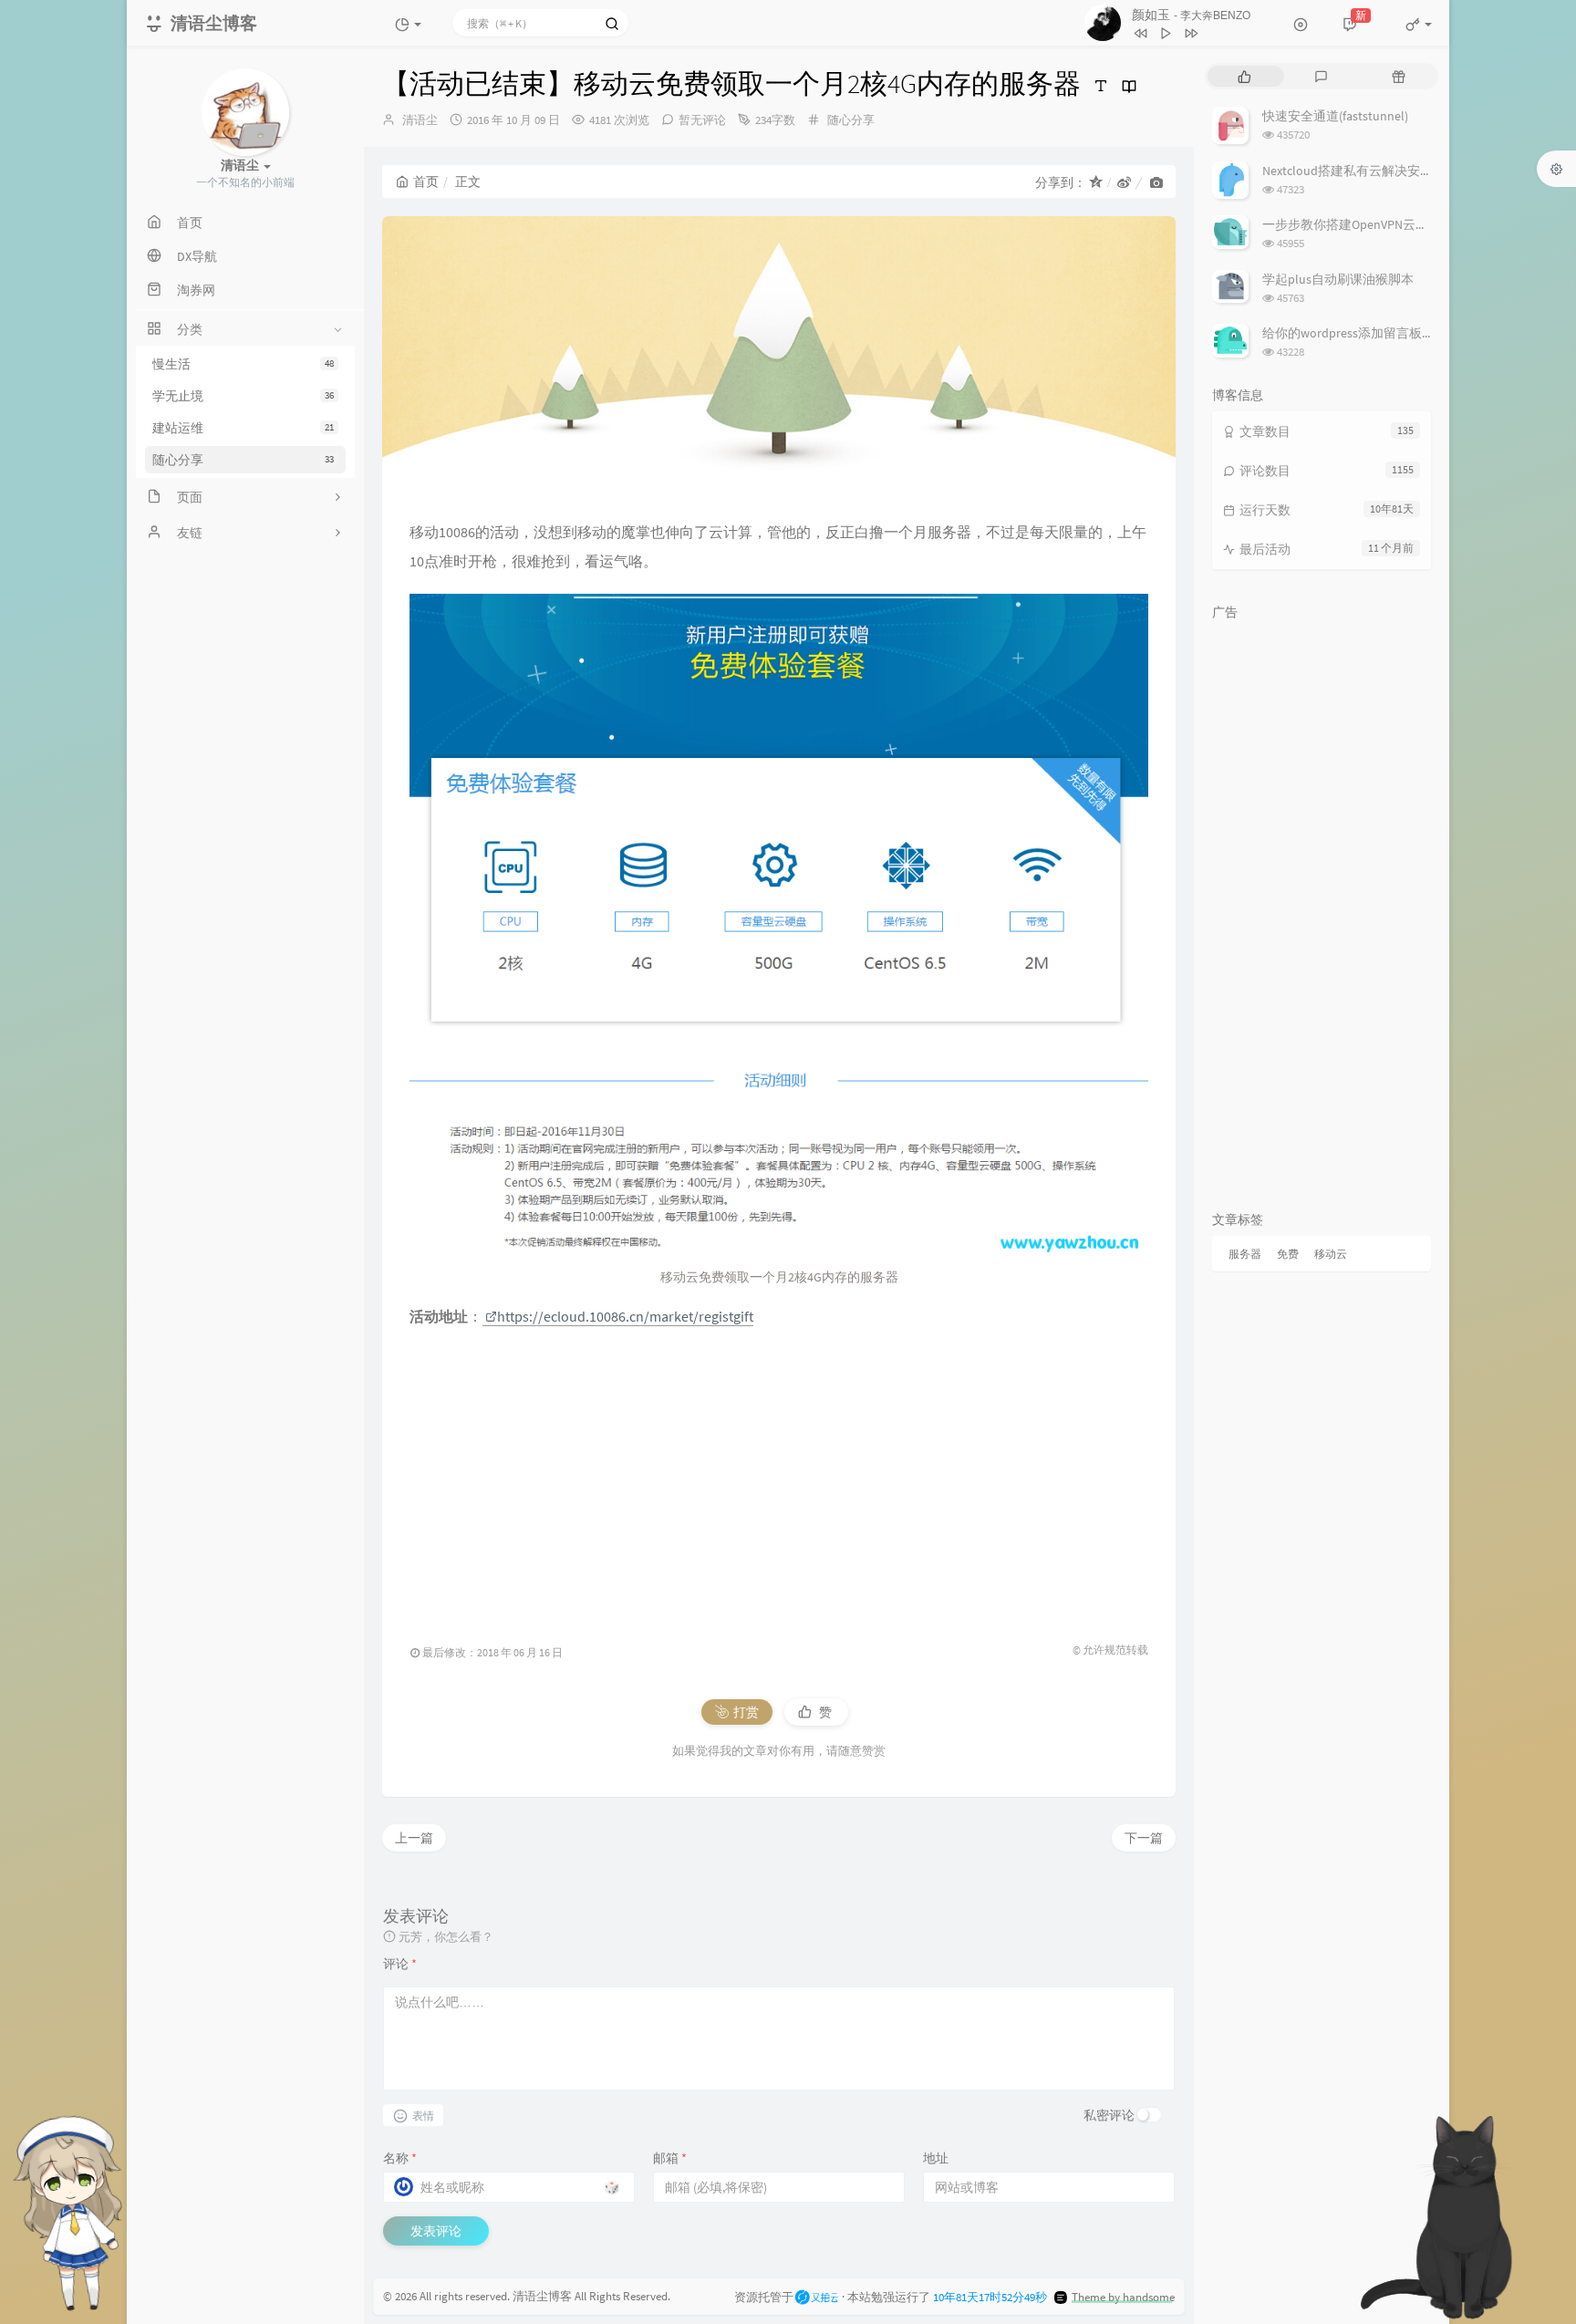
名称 (400, 2158)
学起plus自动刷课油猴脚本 (1338, 279)
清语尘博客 (542, 2296)
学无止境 (243, 396)
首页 (426, 182)
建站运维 (243, 428)
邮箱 (670, 2158)
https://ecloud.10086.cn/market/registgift (625, 1316)
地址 (936, 2158)
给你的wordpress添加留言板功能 (1355, 333)
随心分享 (243, 460)
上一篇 (414, 1838)
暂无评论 (702, 120)
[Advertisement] (779, 1477)
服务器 (1245, 1254)
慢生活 (243, 364)
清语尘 (420, 120)
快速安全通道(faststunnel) (1335, 116)
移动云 (1331, 1254)
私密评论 (1109, 2115)
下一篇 (1144, 1838)
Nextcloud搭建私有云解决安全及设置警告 (1379, 171)
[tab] (1244, 76)
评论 (400, 1964)
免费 (1288, 1254)
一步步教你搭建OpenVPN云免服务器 (1364, 224)
